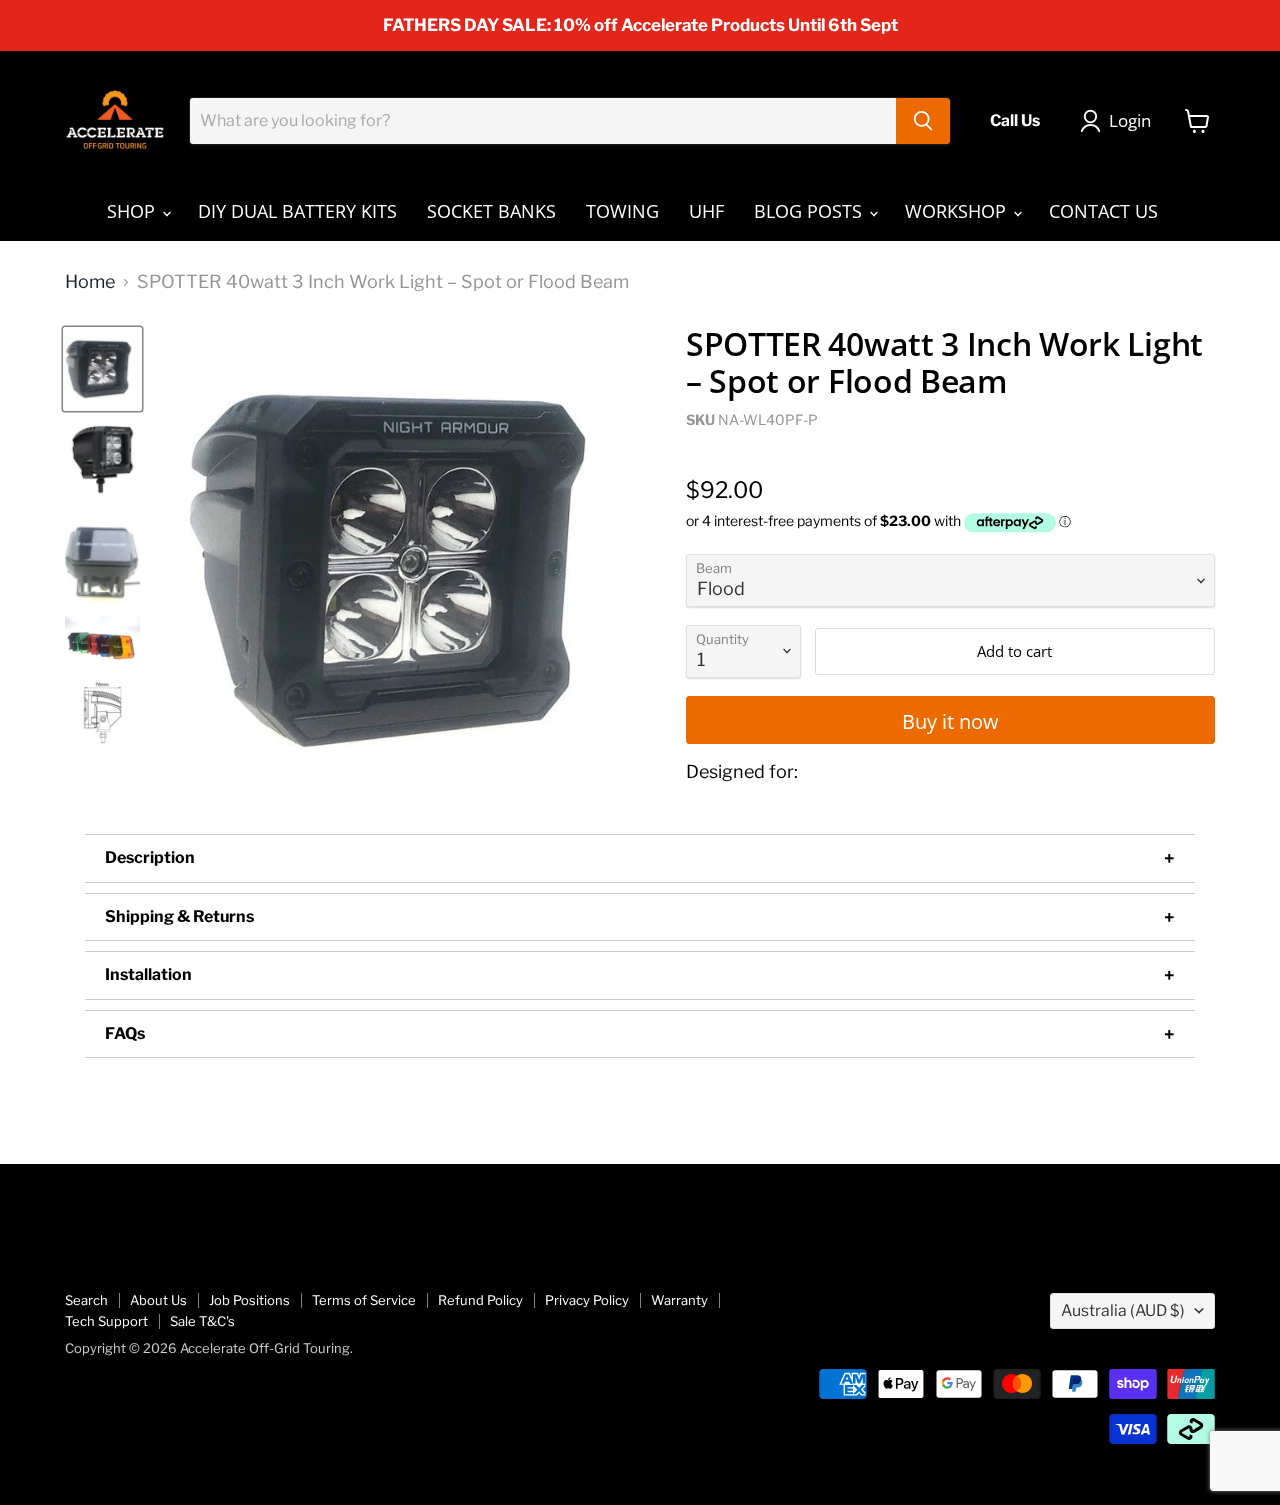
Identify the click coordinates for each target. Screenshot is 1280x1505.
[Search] (923, 121)
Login (1130, 120)
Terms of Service (364, 1300)
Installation (148, 974)
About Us (158, 1300)
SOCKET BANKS (491, 211)
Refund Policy (480, 1300)
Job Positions (249, 1300)
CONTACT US (1103, 211)
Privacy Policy (587, 1300)
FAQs (125, 1033)
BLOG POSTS (810, 211)
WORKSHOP (958, 211)
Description (150, 857)
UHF (706, 211)
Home (90, 282)
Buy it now (950, 721)
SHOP (133, 211)
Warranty (679, 1300)
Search (86, 1300)
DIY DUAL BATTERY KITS (297, 211)
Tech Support (106, 1321)
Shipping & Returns (179, 916)
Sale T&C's (202, 1321)
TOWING (622, 211)
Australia (1123, 1310)
